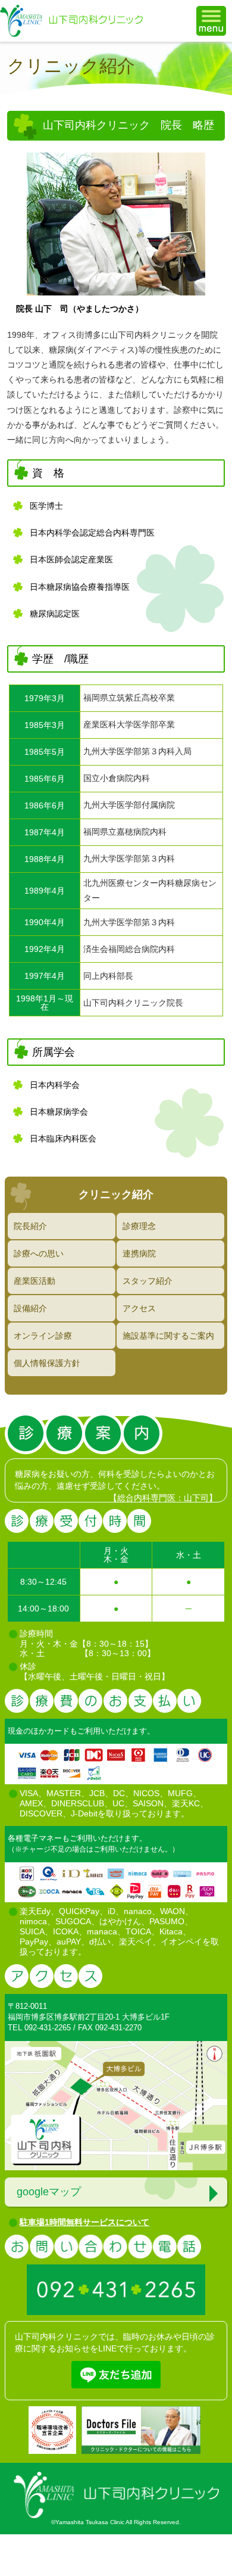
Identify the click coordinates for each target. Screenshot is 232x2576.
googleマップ (49, 2192)
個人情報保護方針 (47, 1363)
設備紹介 (30, 1308)
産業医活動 (35, 1281)
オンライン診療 (43, 1336)
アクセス (139, 1308)
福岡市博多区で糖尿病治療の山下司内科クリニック (71, 21)
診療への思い (39, 1253)
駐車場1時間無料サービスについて (84, 2222)
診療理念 (139, 1226)
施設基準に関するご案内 (168, 1336)
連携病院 (139, 1253)
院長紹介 (30, 1226)
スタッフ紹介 (148, 1281)
